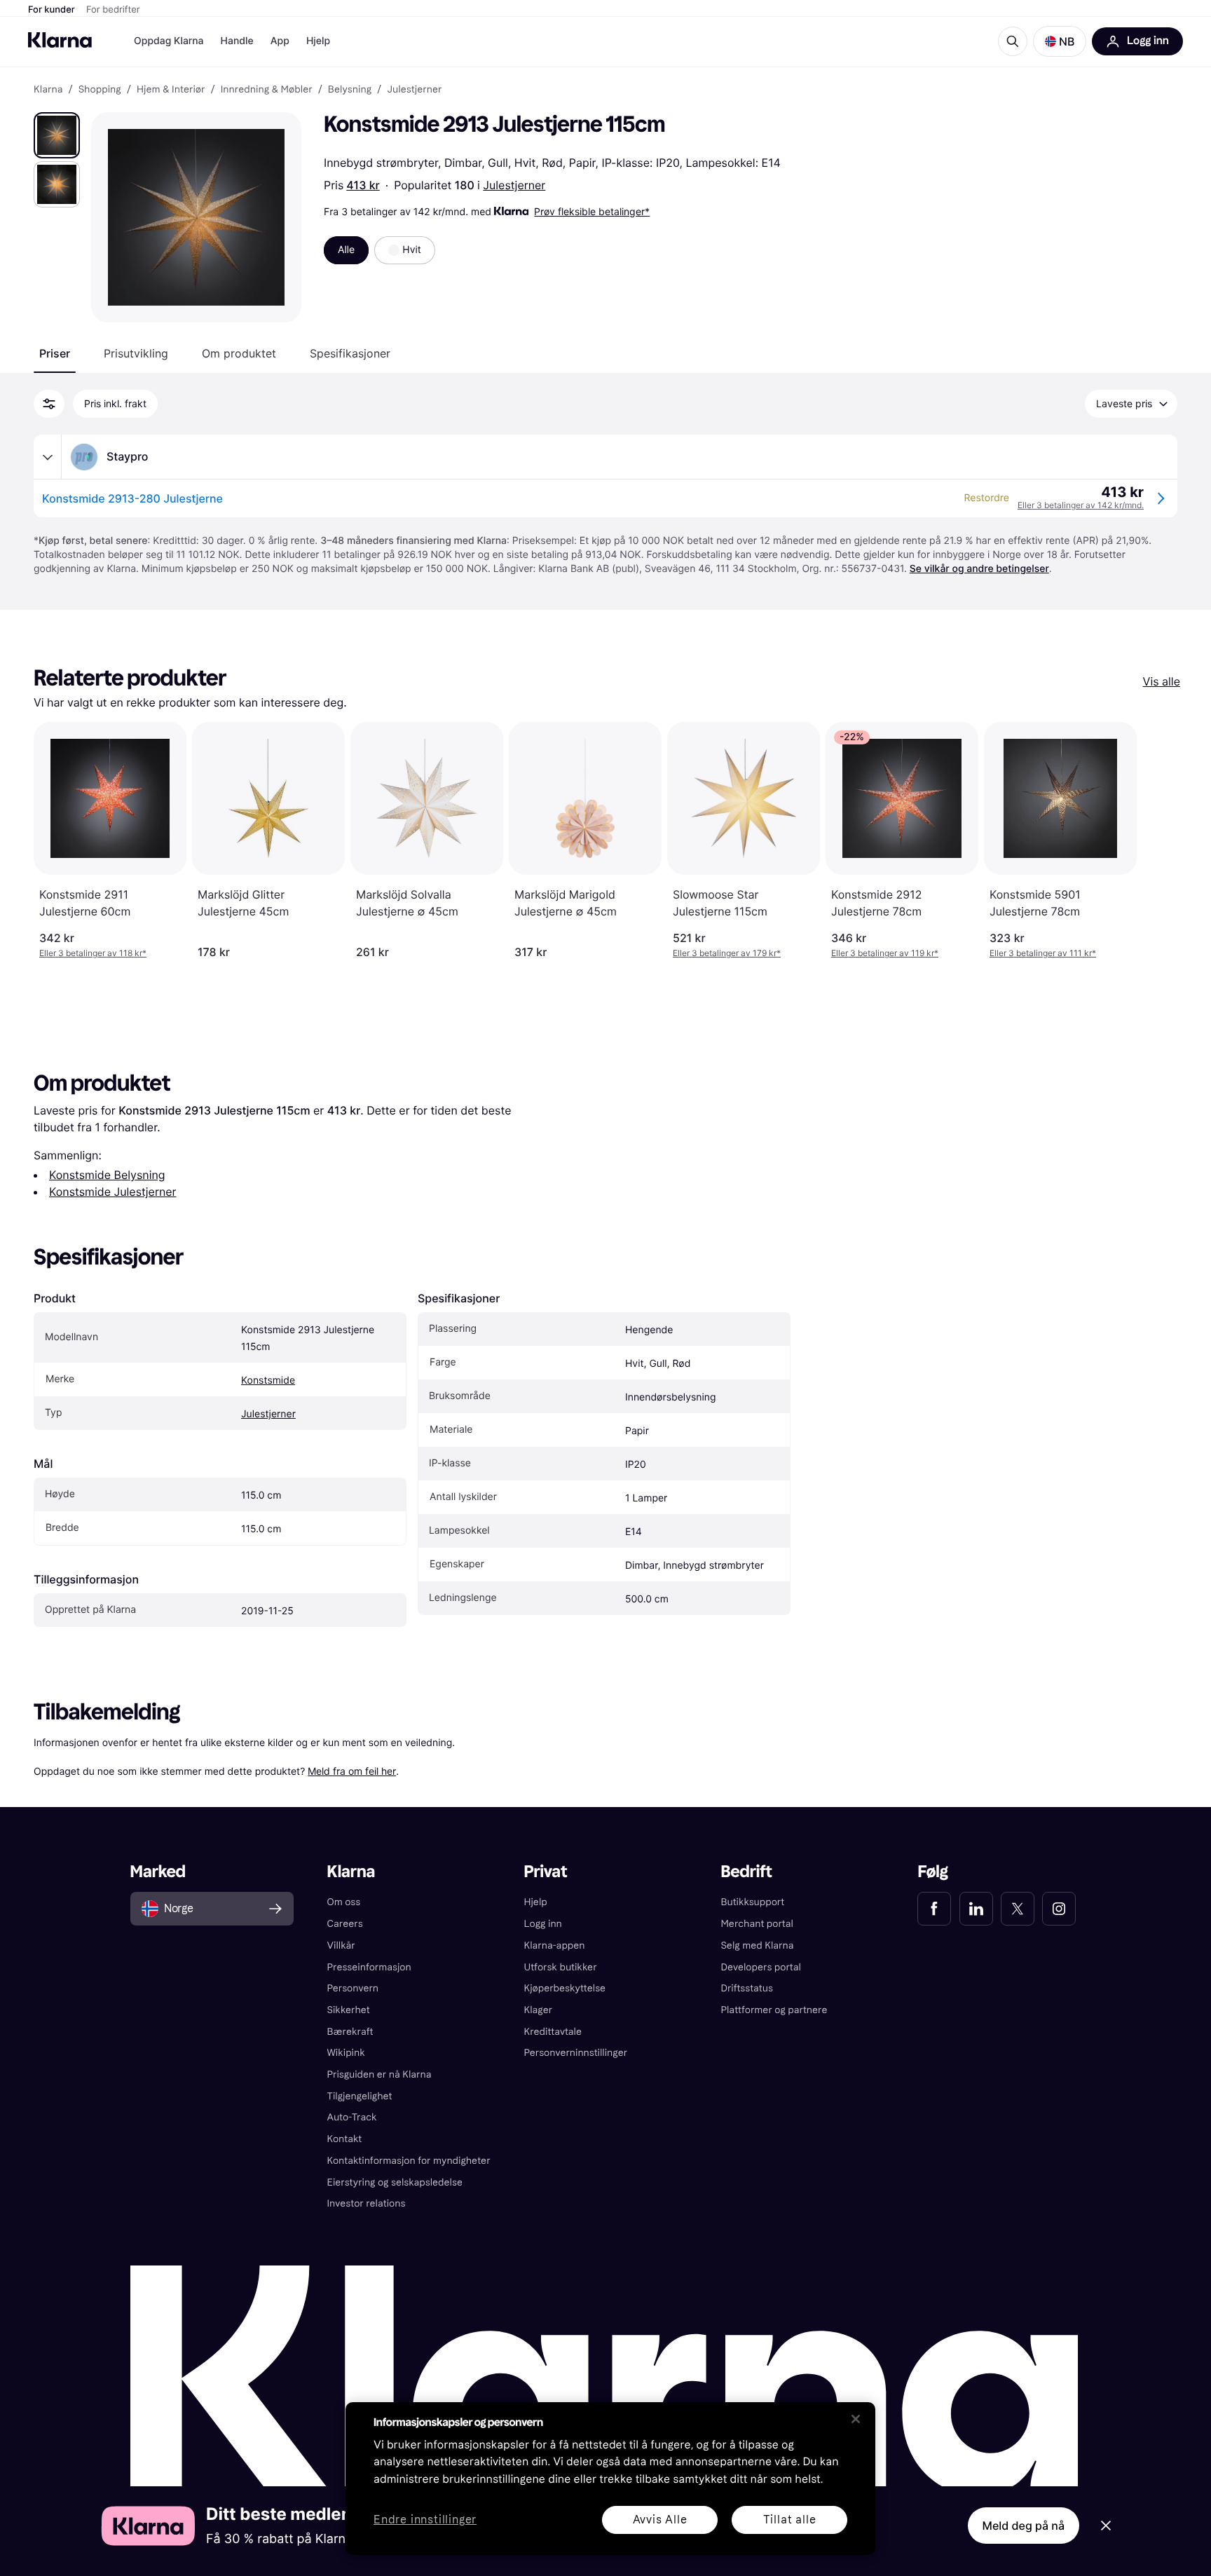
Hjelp (318, 41)
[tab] (55, 353)
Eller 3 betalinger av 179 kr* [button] (727, 953)
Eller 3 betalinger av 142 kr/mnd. (1081, 505)
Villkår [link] (341, 1945)
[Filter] (49, 404)
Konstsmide (268, 1381)
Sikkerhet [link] (349, 2010)
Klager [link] (539, 2010)
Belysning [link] (350, 90)
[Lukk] (856, 2419)
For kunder (52, 10)
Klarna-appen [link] (555, 1945)
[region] (610, 2479)
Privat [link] (546, 1872)
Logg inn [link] (543, 1924)
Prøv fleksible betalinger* (592, 211)
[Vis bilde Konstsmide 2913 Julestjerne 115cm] (57, 135)
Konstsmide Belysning (107, 1175)
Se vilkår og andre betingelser (979, 569)
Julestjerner (514, 185)
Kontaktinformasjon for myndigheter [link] (409, 2161)
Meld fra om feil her (352, 1771)
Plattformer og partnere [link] (774, 2010)
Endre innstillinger (425, 2520)
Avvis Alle (660, 2520)
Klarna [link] (48, 90)
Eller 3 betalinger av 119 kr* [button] (885, 953)
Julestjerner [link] (414, 90)
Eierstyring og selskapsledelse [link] (395, 2182)
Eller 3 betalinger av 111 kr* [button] (1043, 953)
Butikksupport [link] (752, 1902)
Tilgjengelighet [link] (360, 2096)
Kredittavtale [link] (553, 2032)
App (280, 41)
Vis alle (1162, 681)
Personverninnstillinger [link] (576, 2053)
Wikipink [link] (346, 2053)
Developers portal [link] (760, 1967)
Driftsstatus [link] (746, 1988)
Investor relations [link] (367, 2203)
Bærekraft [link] (350, 2032)
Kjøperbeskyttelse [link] (565, 1988)
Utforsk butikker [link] (561, 1967)
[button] (1060, 41)
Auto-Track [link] (352, 2117)
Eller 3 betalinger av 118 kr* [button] (93, 953)
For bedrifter (113, 10)
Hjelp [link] (536, 1902)
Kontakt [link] (345, 2139)
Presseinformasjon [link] (369, 1967)
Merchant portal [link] (757, 1924)
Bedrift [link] (746, 1872)
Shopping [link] (100, 90)
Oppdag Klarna (169, 41)
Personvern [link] (353, 1988)
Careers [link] (345, 1924)
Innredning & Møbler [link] (267, 90)
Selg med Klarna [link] (757, 1945)
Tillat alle (790, 2520)
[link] (934, 1909)
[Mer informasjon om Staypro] (48, 457)
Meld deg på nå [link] (1024, 2526)
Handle (237, 41)
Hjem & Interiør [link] (171, 90)
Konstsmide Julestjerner (113, 1192)
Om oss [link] (344, 1902)
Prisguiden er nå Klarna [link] (379, 2074)
